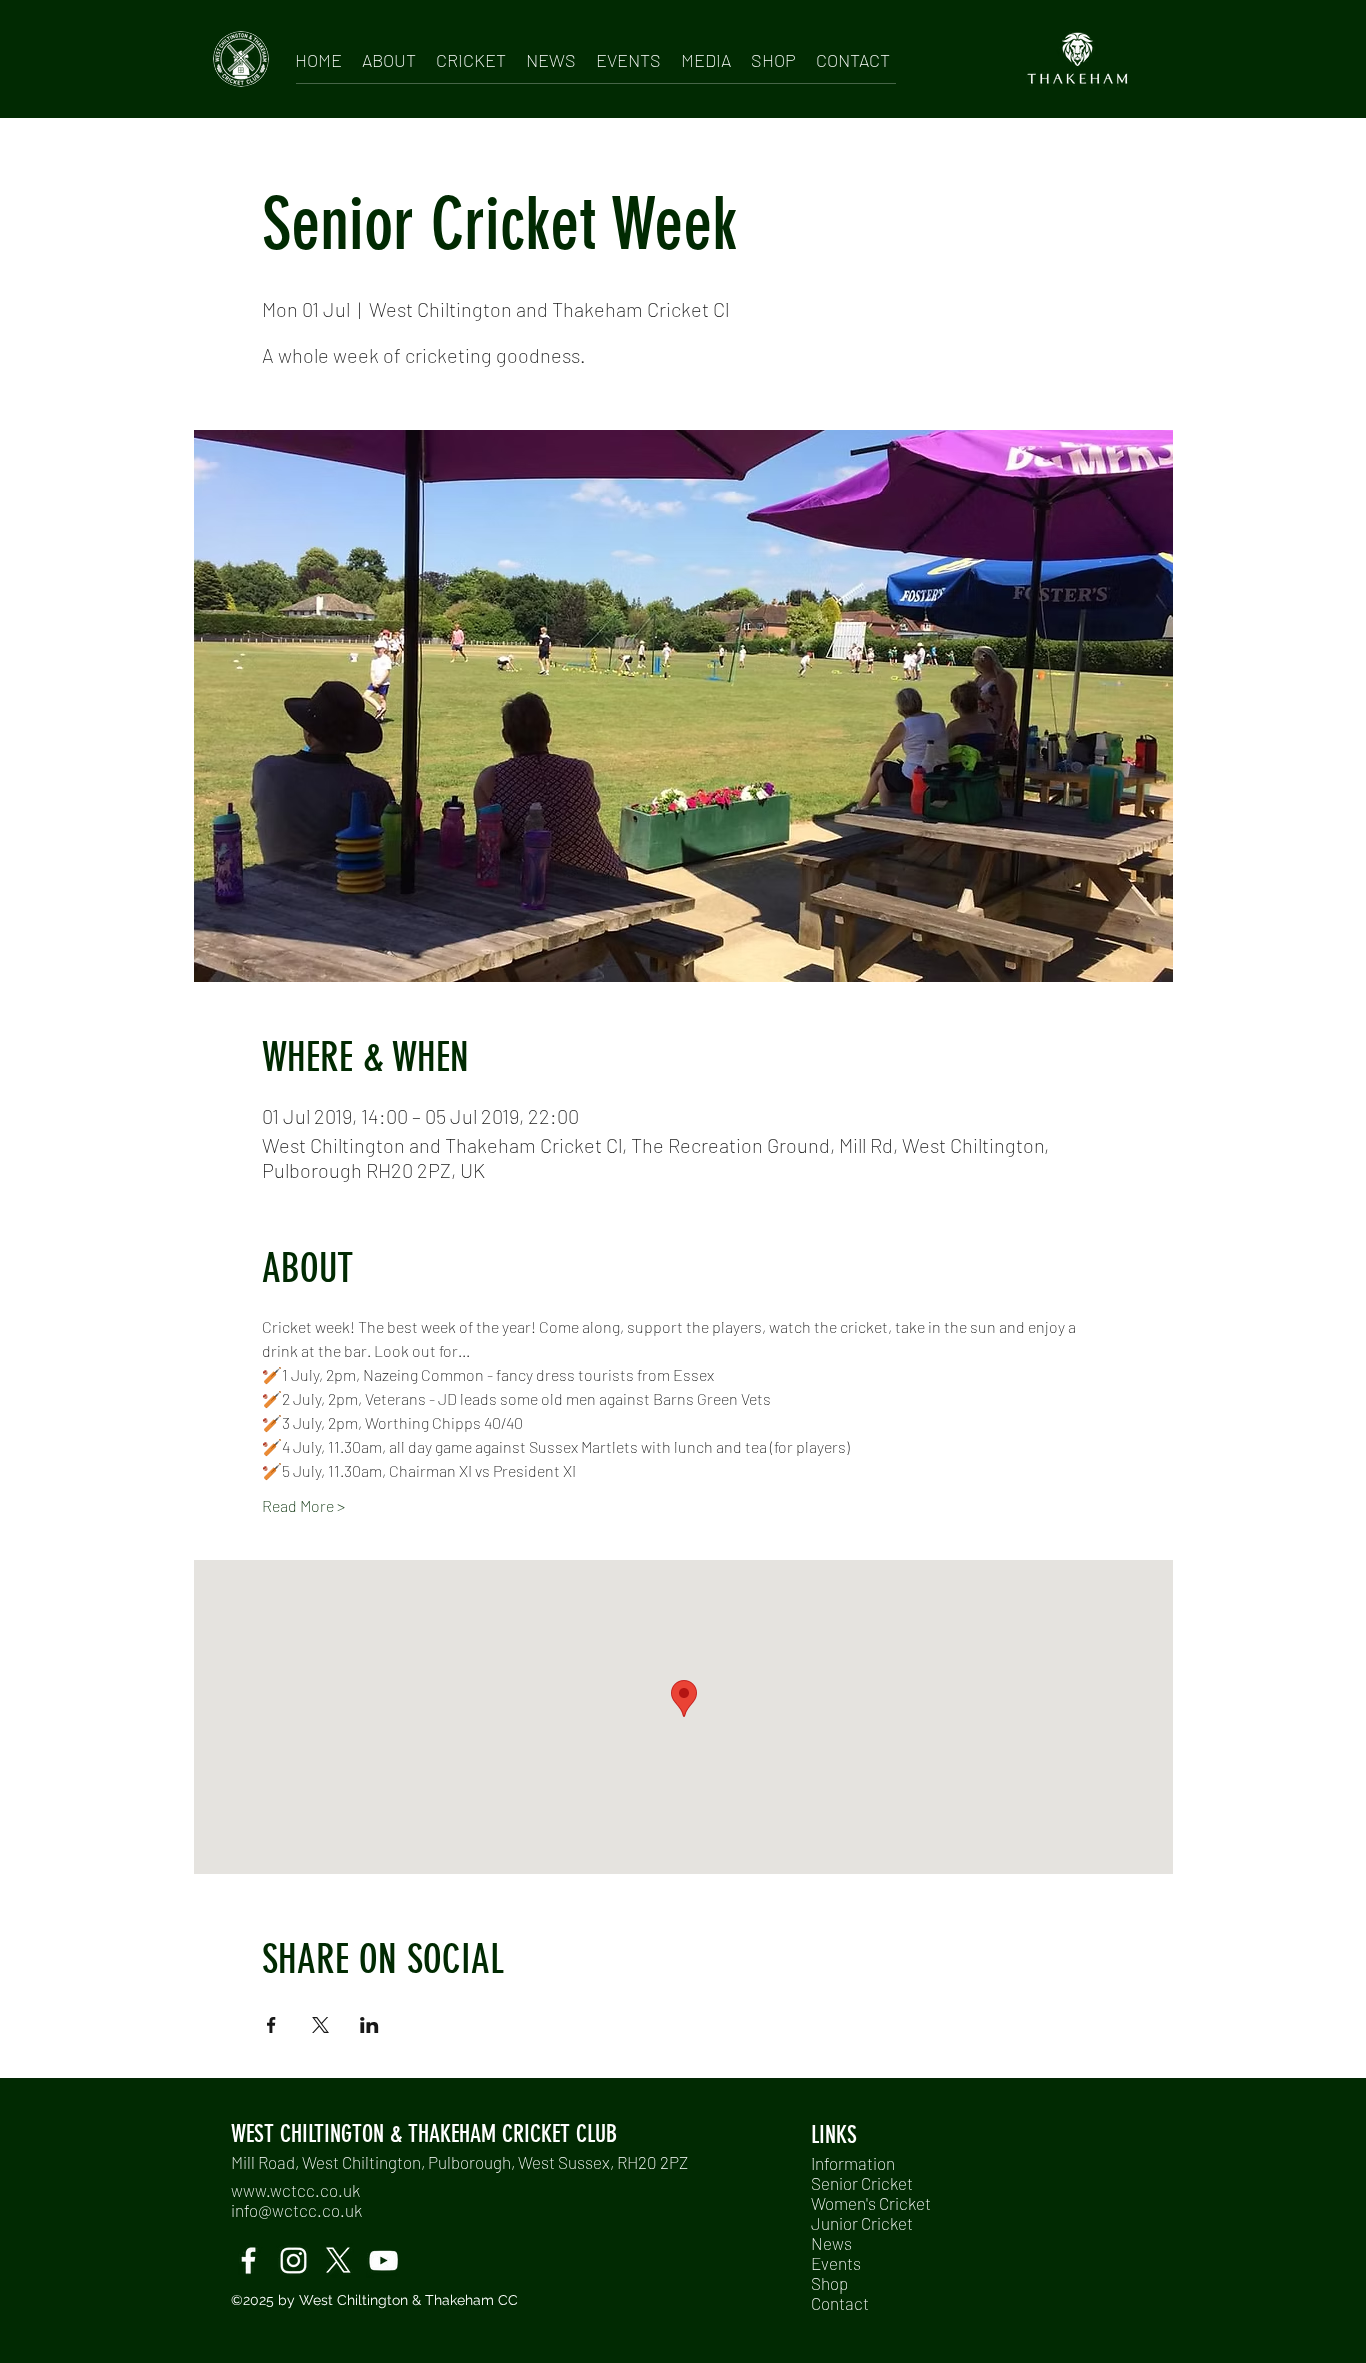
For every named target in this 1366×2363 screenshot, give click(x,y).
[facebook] (248, 2260)
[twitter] (338, 2260)
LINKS (834, 2135)
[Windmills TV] (383, 2260)
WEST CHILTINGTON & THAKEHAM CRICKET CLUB (424, 2134)
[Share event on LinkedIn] (369, 2025)
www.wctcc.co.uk (295, 2190)
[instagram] (293, 2260)
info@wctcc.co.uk (296, 2210)
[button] (389, 56)
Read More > (303, 1505)
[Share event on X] (320, 2025)
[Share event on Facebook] (271, 2025)
